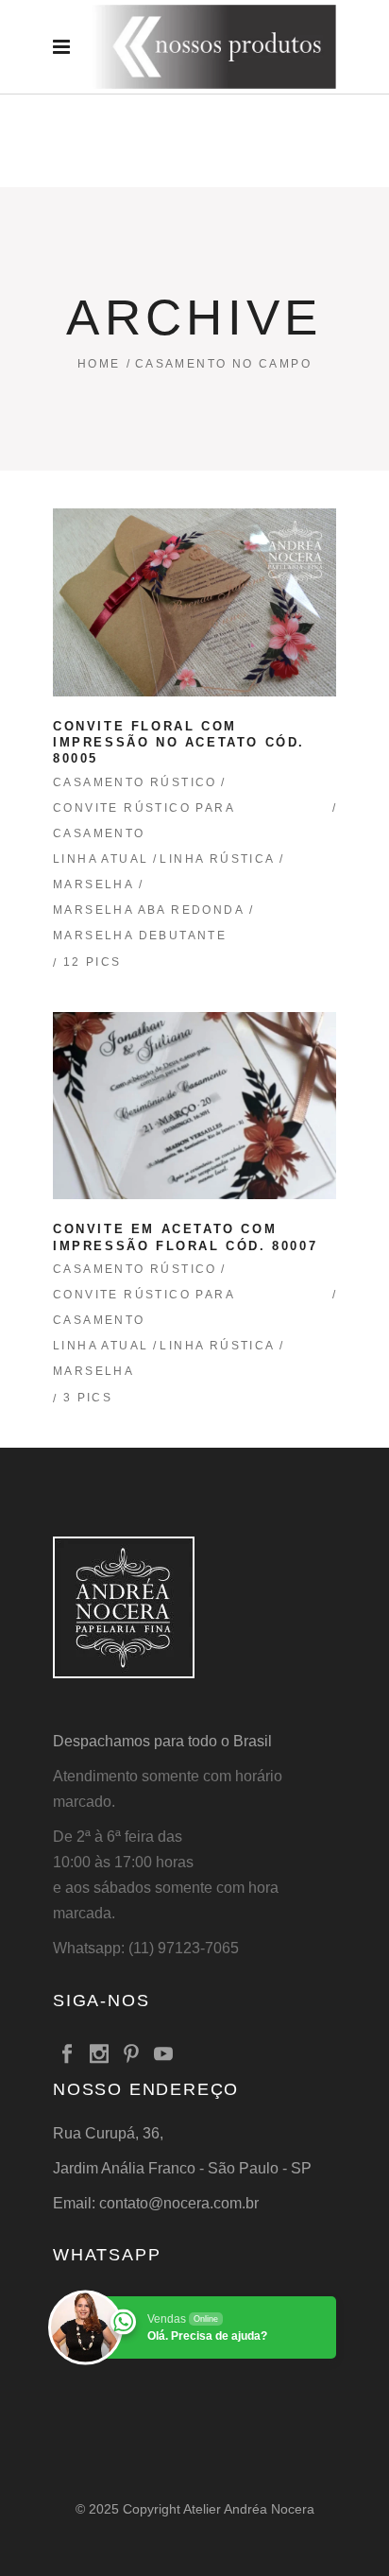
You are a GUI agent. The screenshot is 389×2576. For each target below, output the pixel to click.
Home (99, 364)
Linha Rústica (217, 859)
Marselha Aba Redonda (149, 910)
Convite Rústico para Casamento (144, 821)
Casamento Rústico (135, 782)
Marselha (93, 884)
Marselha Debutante (140, 936)
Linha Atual (101, 859)
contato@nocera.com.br (179, 2203)
